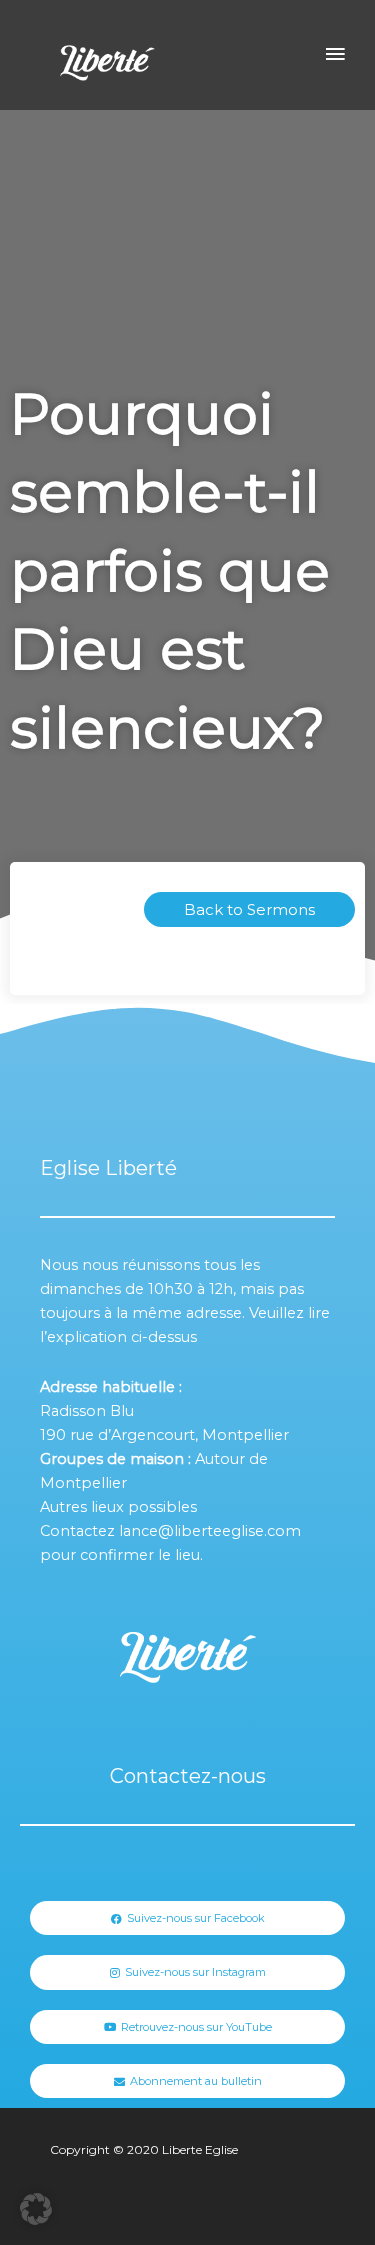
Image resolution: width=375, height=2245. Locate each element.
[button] (36, 2209)
